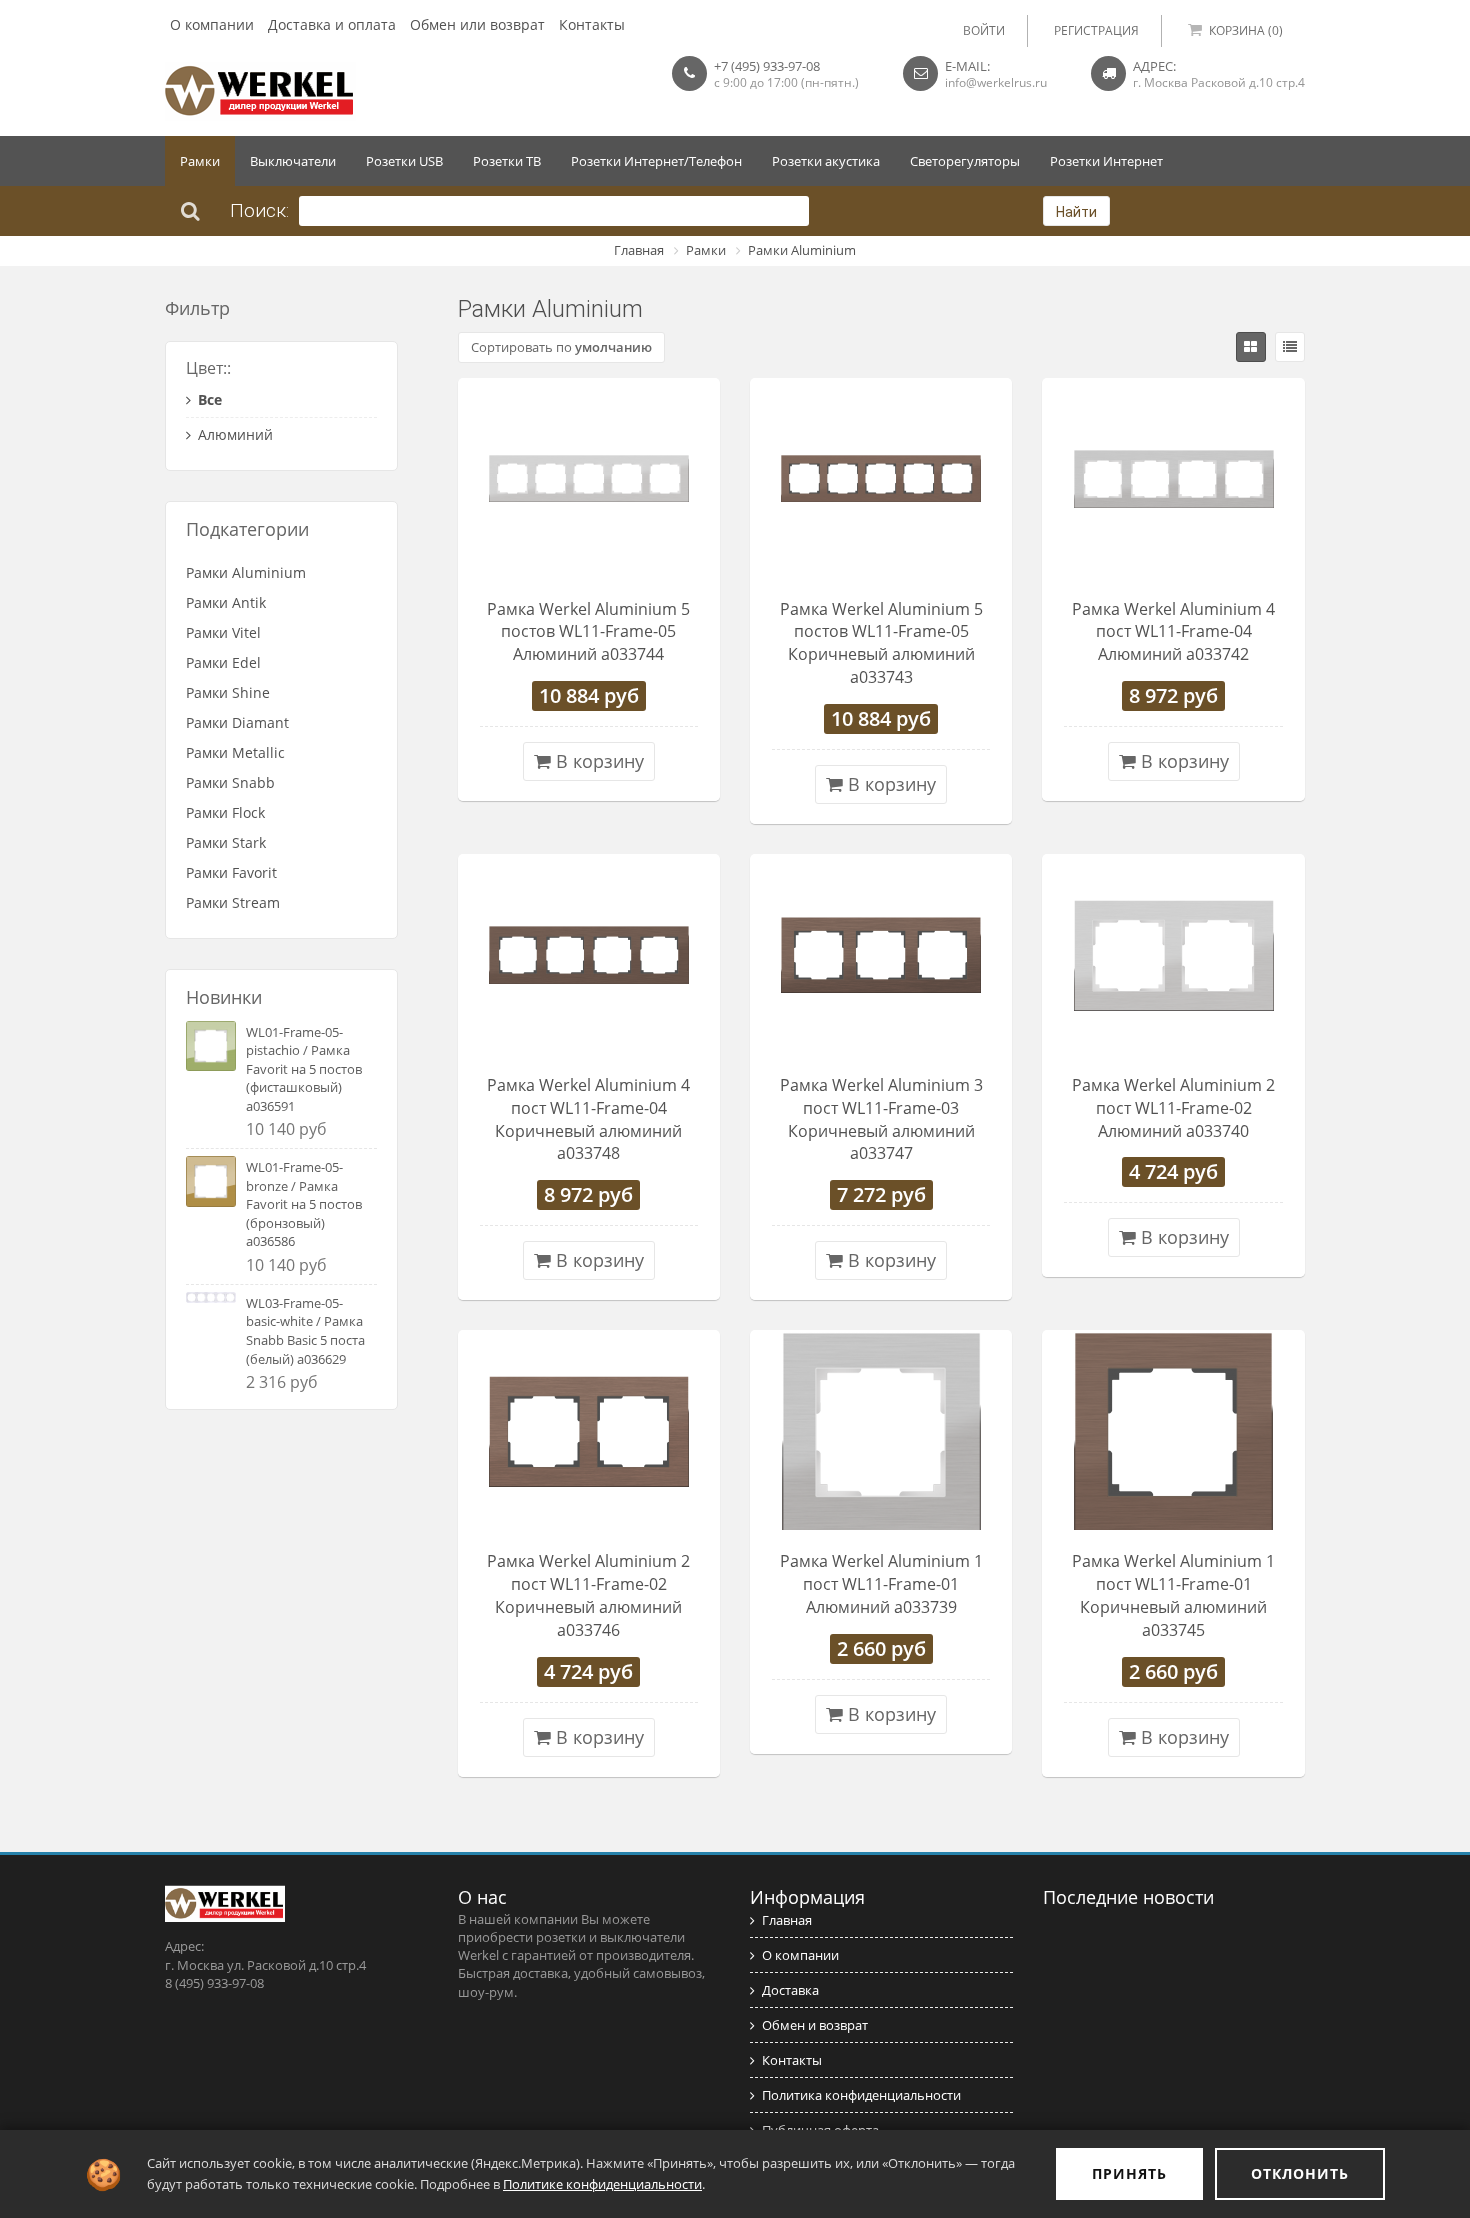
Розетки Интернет (1106, 161)
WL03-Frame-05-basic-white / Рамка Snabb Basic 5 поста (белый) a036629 (305, 1331)
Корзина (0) (1246, 30)
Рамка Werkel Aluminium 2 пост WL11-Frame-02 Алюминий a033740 (1173, 1108)
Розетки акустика (826, 161)
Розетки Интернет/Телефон (656, 161)
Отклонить (1300, 2173)
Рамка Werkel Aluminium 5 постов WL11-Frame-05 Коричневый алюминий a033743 (881, 643)
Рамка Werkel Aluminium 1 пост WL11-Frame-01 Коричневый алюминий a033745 (1173, 1595)
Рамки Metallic (235, 752)
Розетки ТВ (507, 161)
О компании (212, 24)
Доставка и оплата (332, 24)
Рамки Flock (225, 812)
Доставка (790, 1990)
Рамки (200, 161)
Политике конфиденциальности (602, 2184)
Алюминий (235, 434)
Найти (1076, 212)
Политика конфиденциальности (861, 2095)
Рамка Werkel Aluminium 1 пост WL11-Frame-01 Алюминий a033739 (881, 1584)
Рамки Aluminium (802, 250)
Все (210, 399)
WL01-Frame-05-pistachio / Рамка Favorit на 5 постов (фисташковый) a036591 (304, 1069)
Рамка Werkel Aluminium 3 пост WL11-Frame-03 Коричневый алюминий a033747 (881, 1119)
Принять (1129, 2173)
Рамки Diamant (237, 722)
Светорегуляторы (965, 161)
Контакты (592, 24)
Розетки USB (404, 161)
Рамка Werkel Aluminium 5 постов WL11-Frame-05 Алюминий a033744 (588, 632)
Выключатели (293, 161)
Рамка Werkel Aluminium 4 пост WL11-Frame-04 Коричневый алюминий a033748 (588, 1119)
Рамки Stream (233, 902)
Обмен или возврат (477, 24)
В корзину (597, 761)
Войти (984, 30)
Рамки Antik (226, 602)
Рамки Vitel (223, 632)
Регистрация (1096, 30)
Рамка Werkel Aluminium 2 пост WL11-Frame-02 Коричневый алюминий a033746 (588, 1595)
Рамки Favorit (231, 872)
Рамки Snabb (230, 782)
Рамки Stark (226, 842)
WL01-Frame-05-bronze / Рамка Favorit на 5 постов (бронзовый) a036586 (304, 1204)
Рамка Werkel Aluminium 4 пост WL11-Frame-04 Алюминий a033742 (1173, 632)
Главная (639, 250)
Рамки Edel (223, 662)
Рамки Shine (228, 692)
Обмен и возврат (815, 2025)
